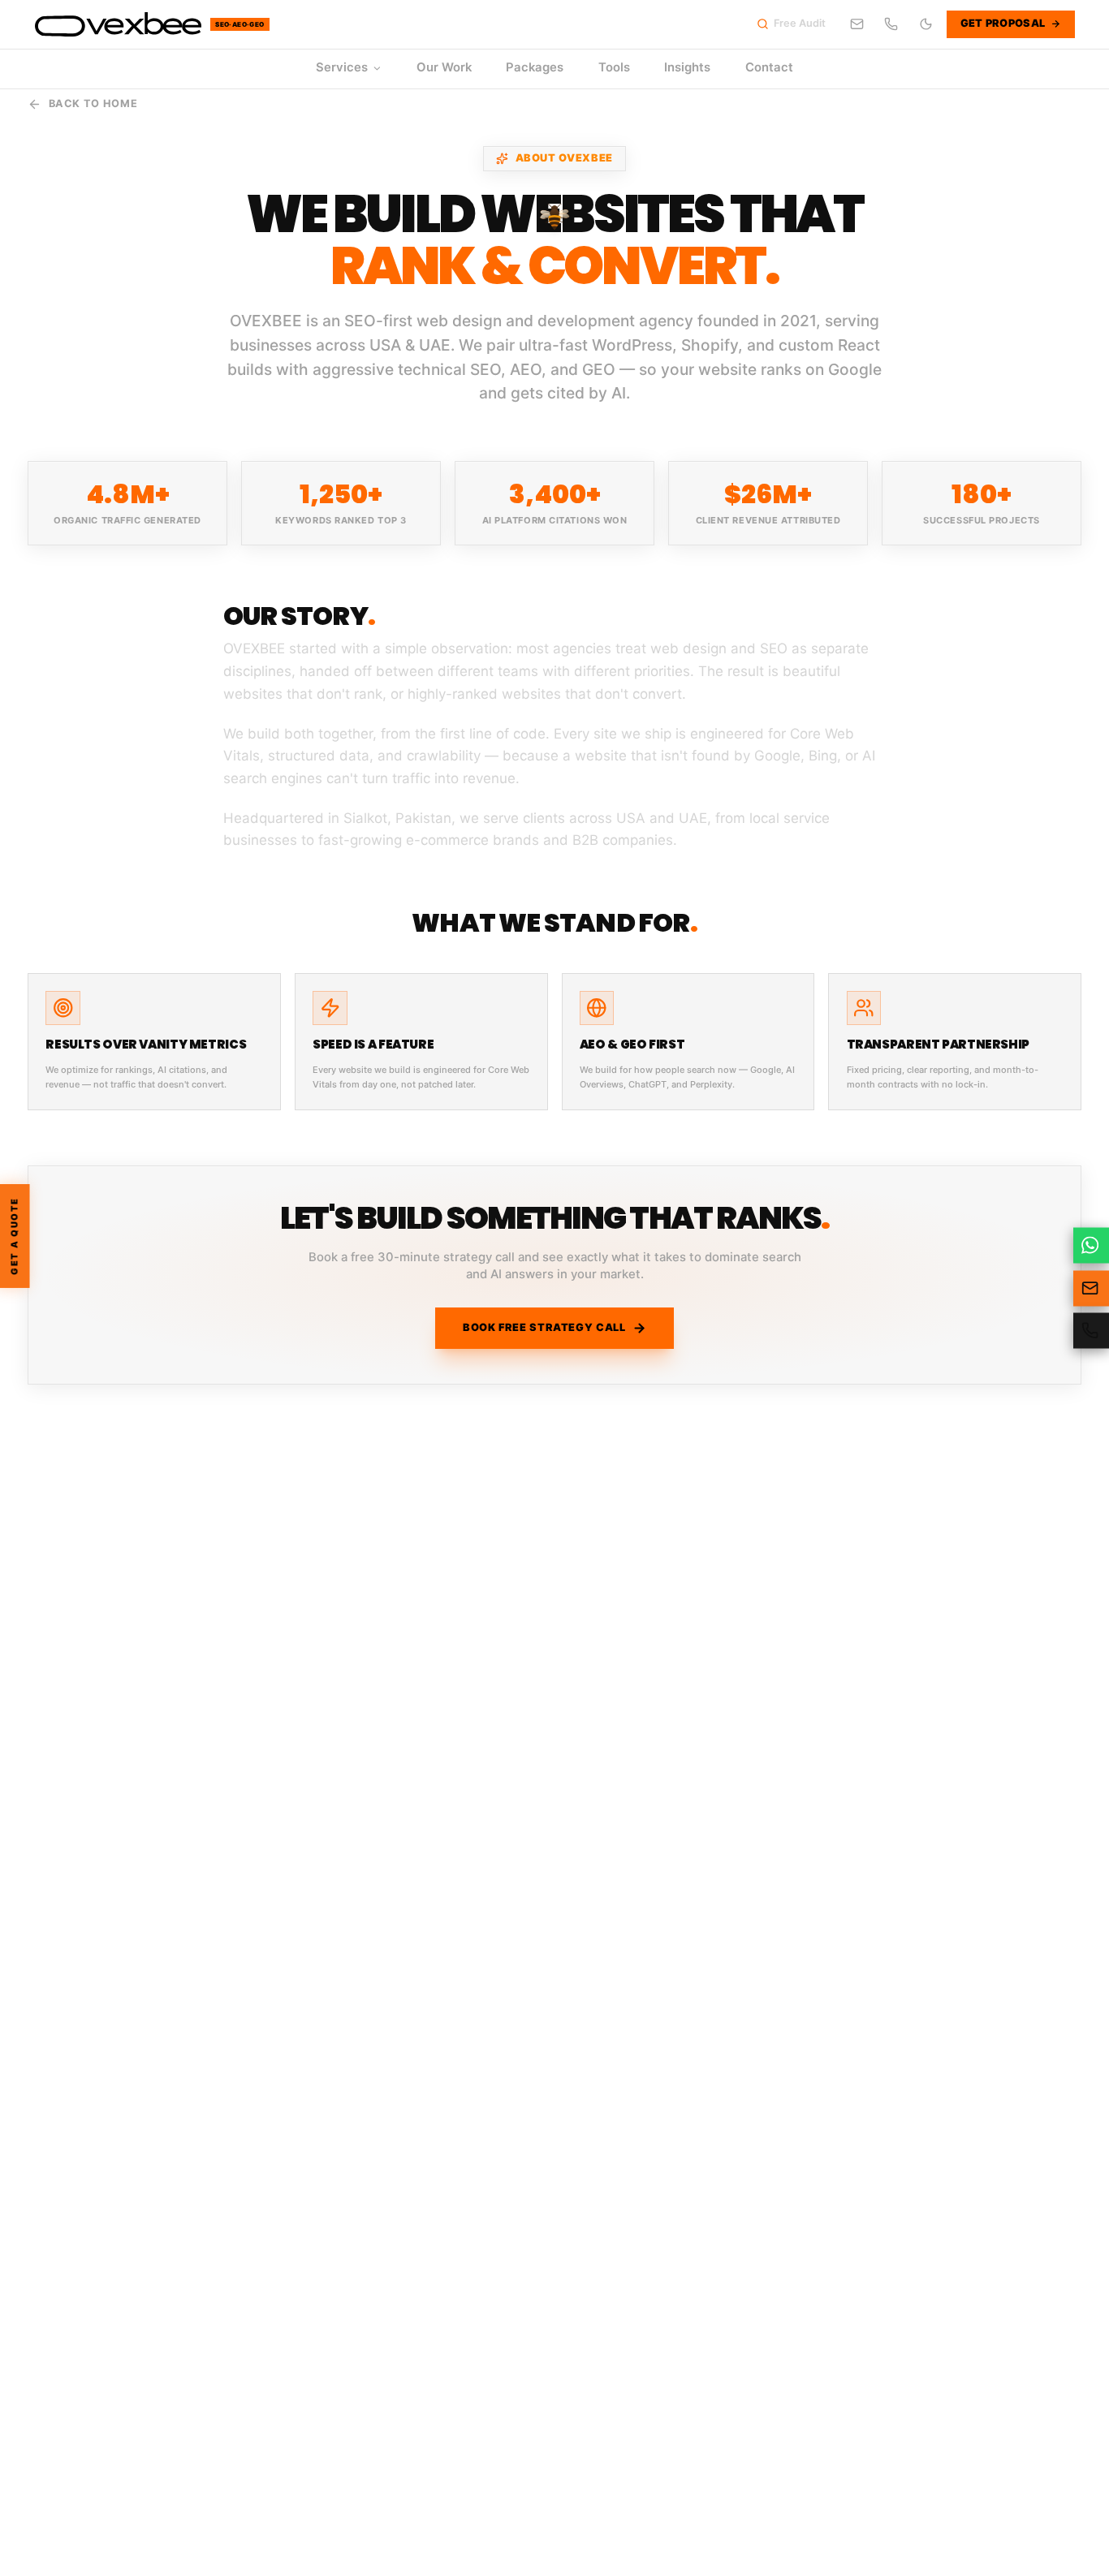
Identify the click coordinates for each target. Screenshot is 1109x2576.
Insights (687, 67)
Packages (535, 67)
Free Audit (800, 23)
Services (342, 67)
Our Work (444, 67)
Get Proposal (1003, 23)
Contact (769, 67)
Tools (614, 67)
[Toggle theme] (926, 24)
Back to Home (93, 103)
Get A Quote (15, 1236)
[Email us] (857, 24)
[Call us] (891, 24)
